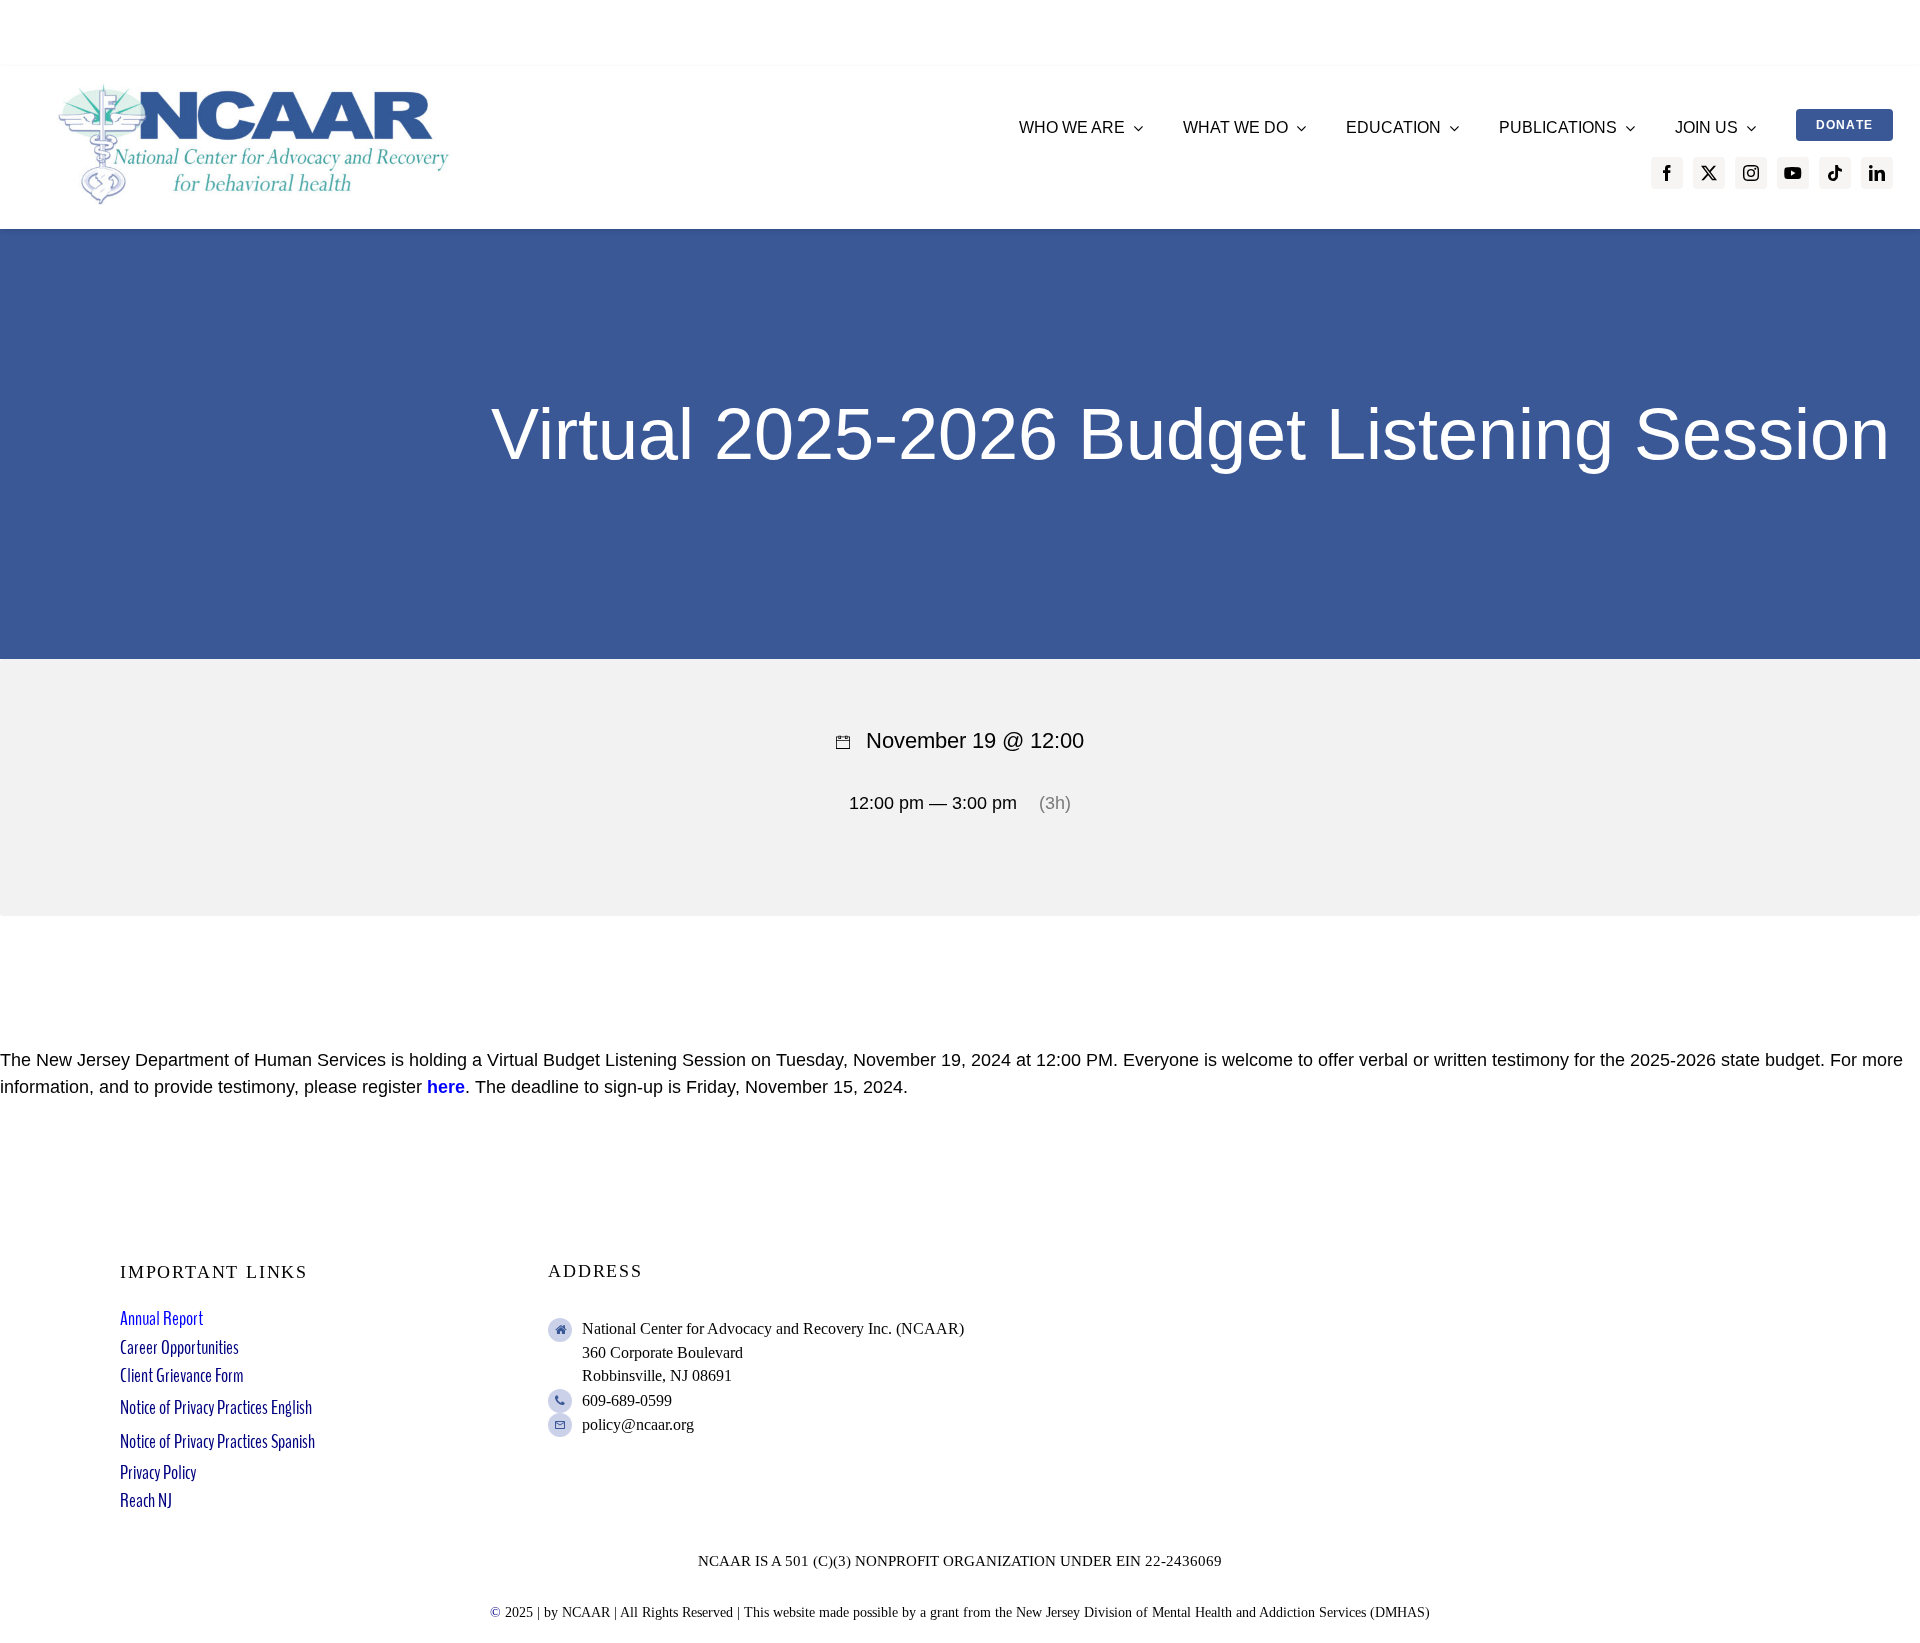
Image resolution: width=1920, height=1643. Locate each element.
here (446, 1087)
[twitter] (1709, 173)
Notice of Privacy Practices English (216, 1407)
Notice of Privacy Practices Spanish (217, 1441)
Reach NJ (146, 1500)
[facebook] (1667, 173)
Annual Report (161, 1318)
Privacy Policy (158, 1472)
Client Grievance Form (181, 1375)
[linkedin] (1877, 173)
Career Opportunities (179, 1347)
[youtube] (1793, 173)
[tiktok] (1835, 173)
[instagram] (1751, 173)
